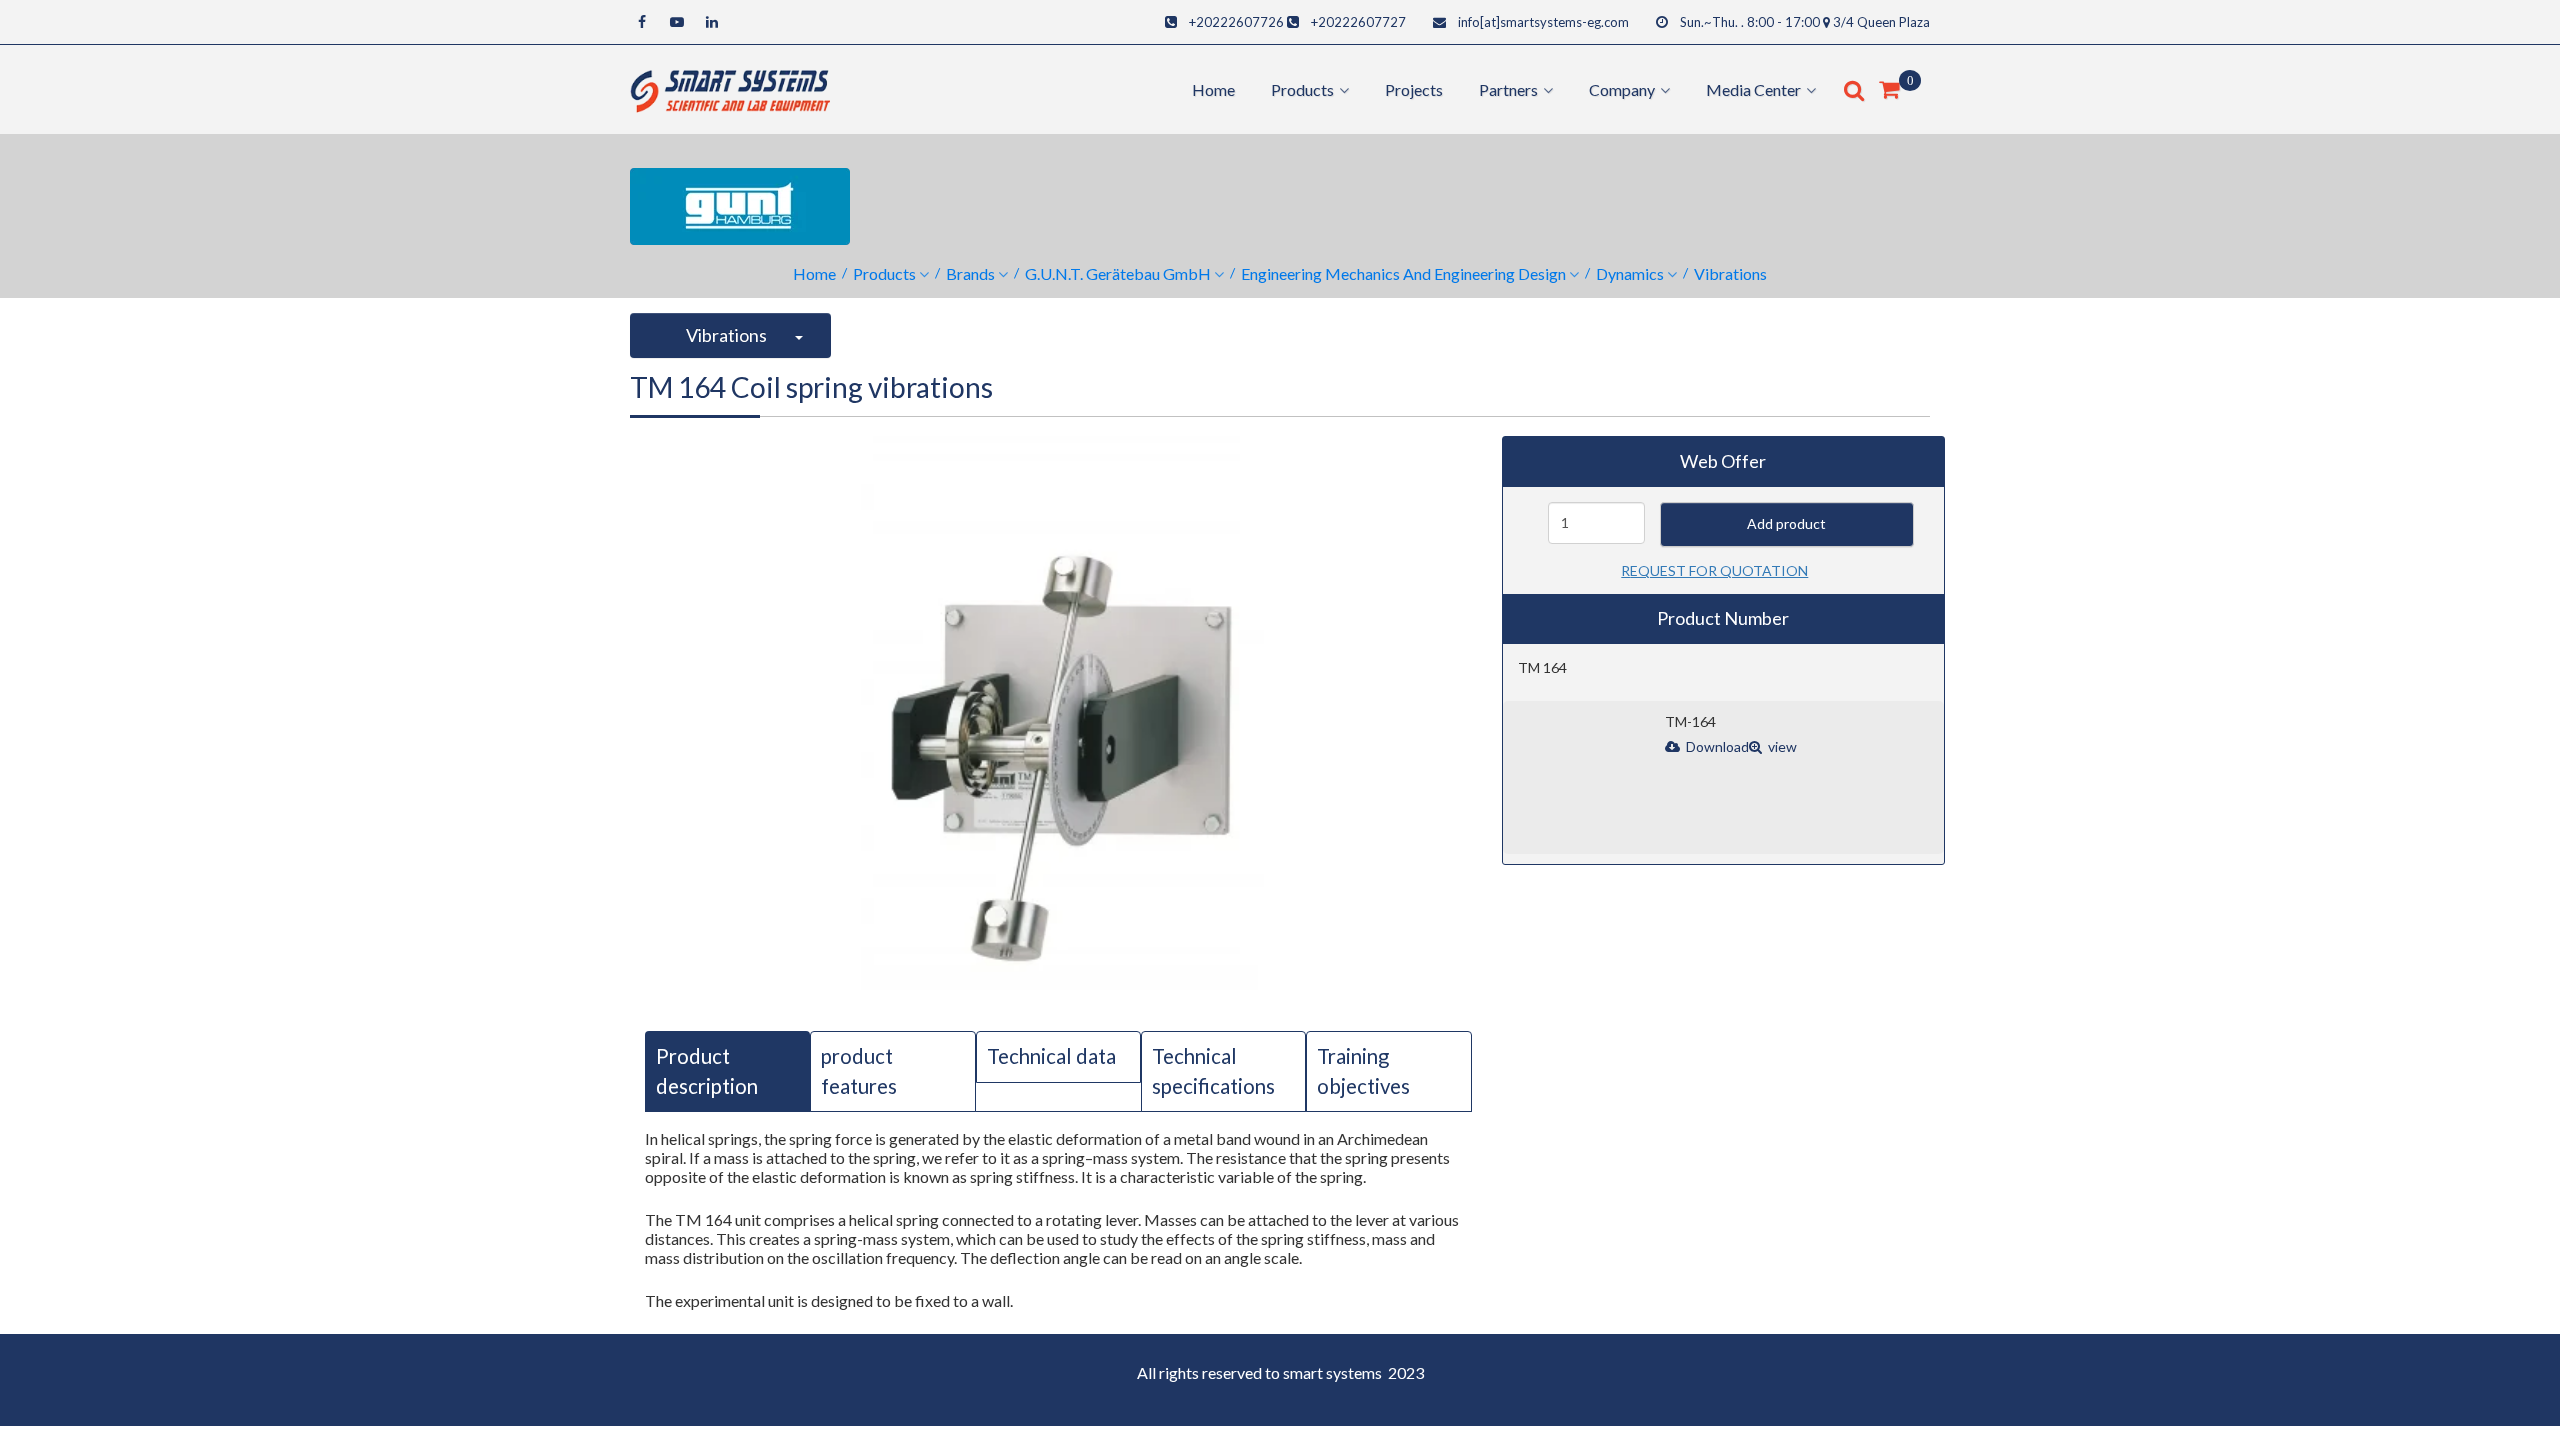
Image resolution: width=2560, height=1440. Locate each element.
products (1302, 89)
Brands (970, 273)
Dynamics (1630, 273)
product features (859, 1070)
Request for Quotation (1714, 570)
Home (1213, 89)
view (1781, 746)
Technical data (1051, 1056)
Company (1622, 89)
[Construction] (730, 87)
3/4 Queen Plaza (1881, 22)
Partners (1508, 89)
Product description (707, 1070)
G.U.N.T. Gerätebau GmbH (1118, 273)
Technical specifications (1213, 1070)
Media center (1753, 89)
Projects (1414, 89)
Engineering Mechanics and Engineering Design (1403, 273)
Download (1716, 746)
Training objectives (1363, 1070)
